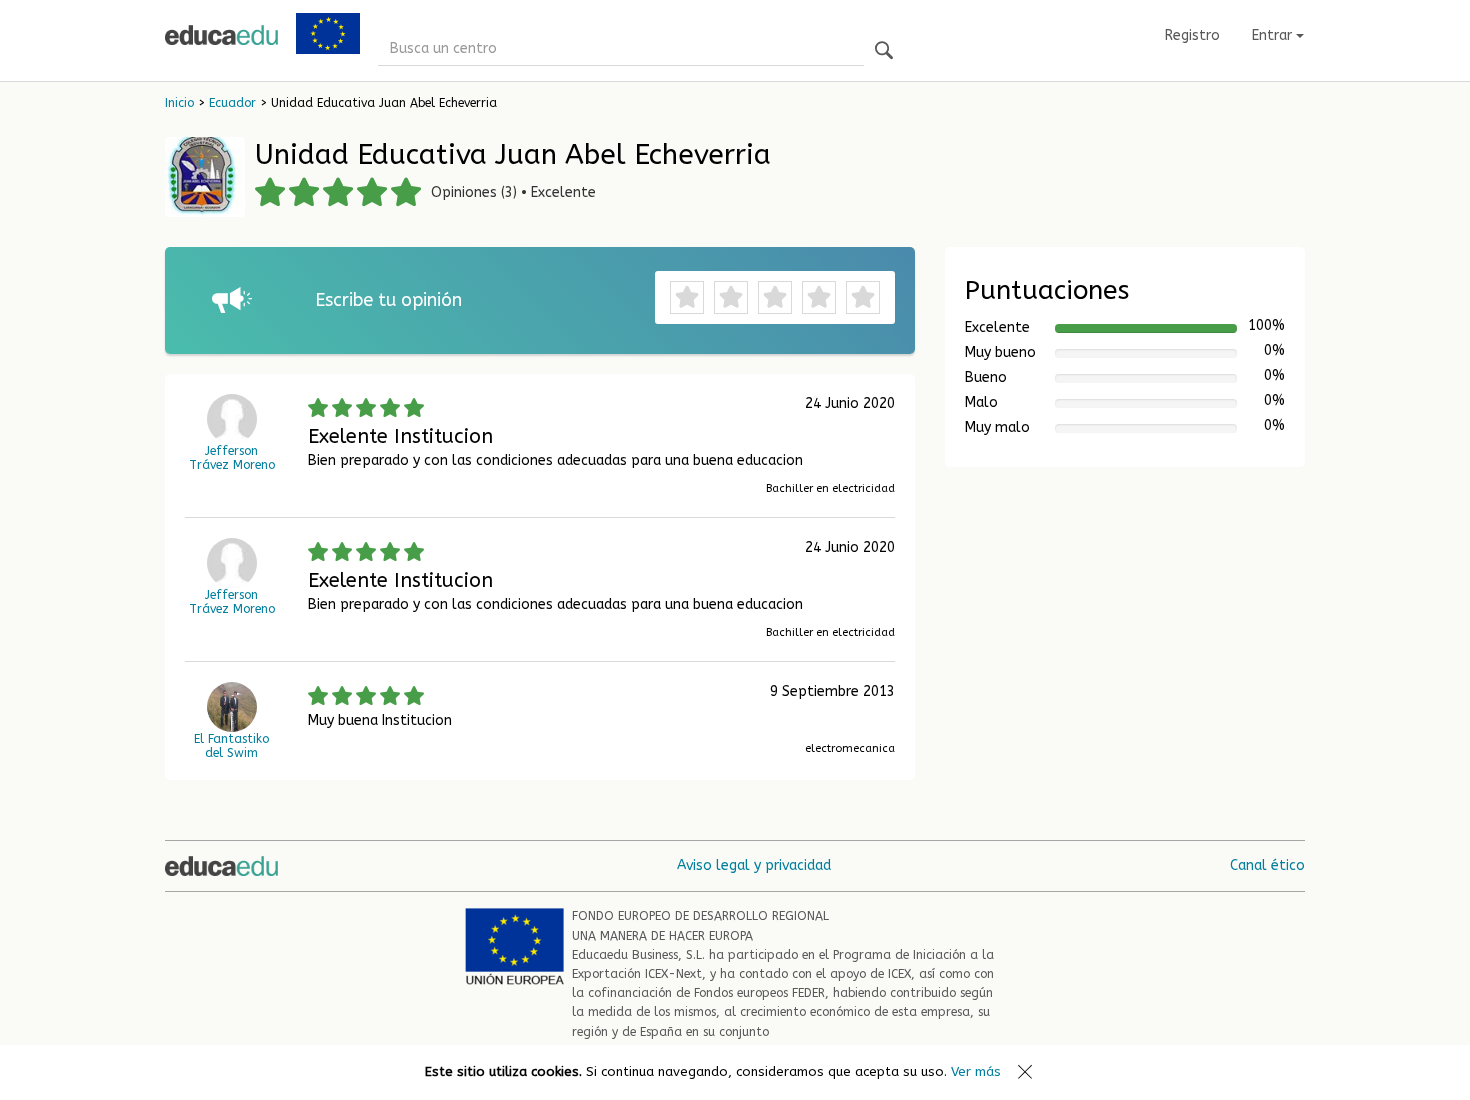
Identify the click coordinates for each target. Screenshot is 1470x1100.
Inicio (179, 103)
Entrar (1274, 35)
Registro (1192, 35)
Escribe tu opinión (388, 300)
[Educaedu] (221, 35)
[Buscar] (884, 51)
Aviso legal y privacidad (754, 865)
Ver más (976, 1071)
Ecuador (232, 103)
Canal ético (1267, 865)
